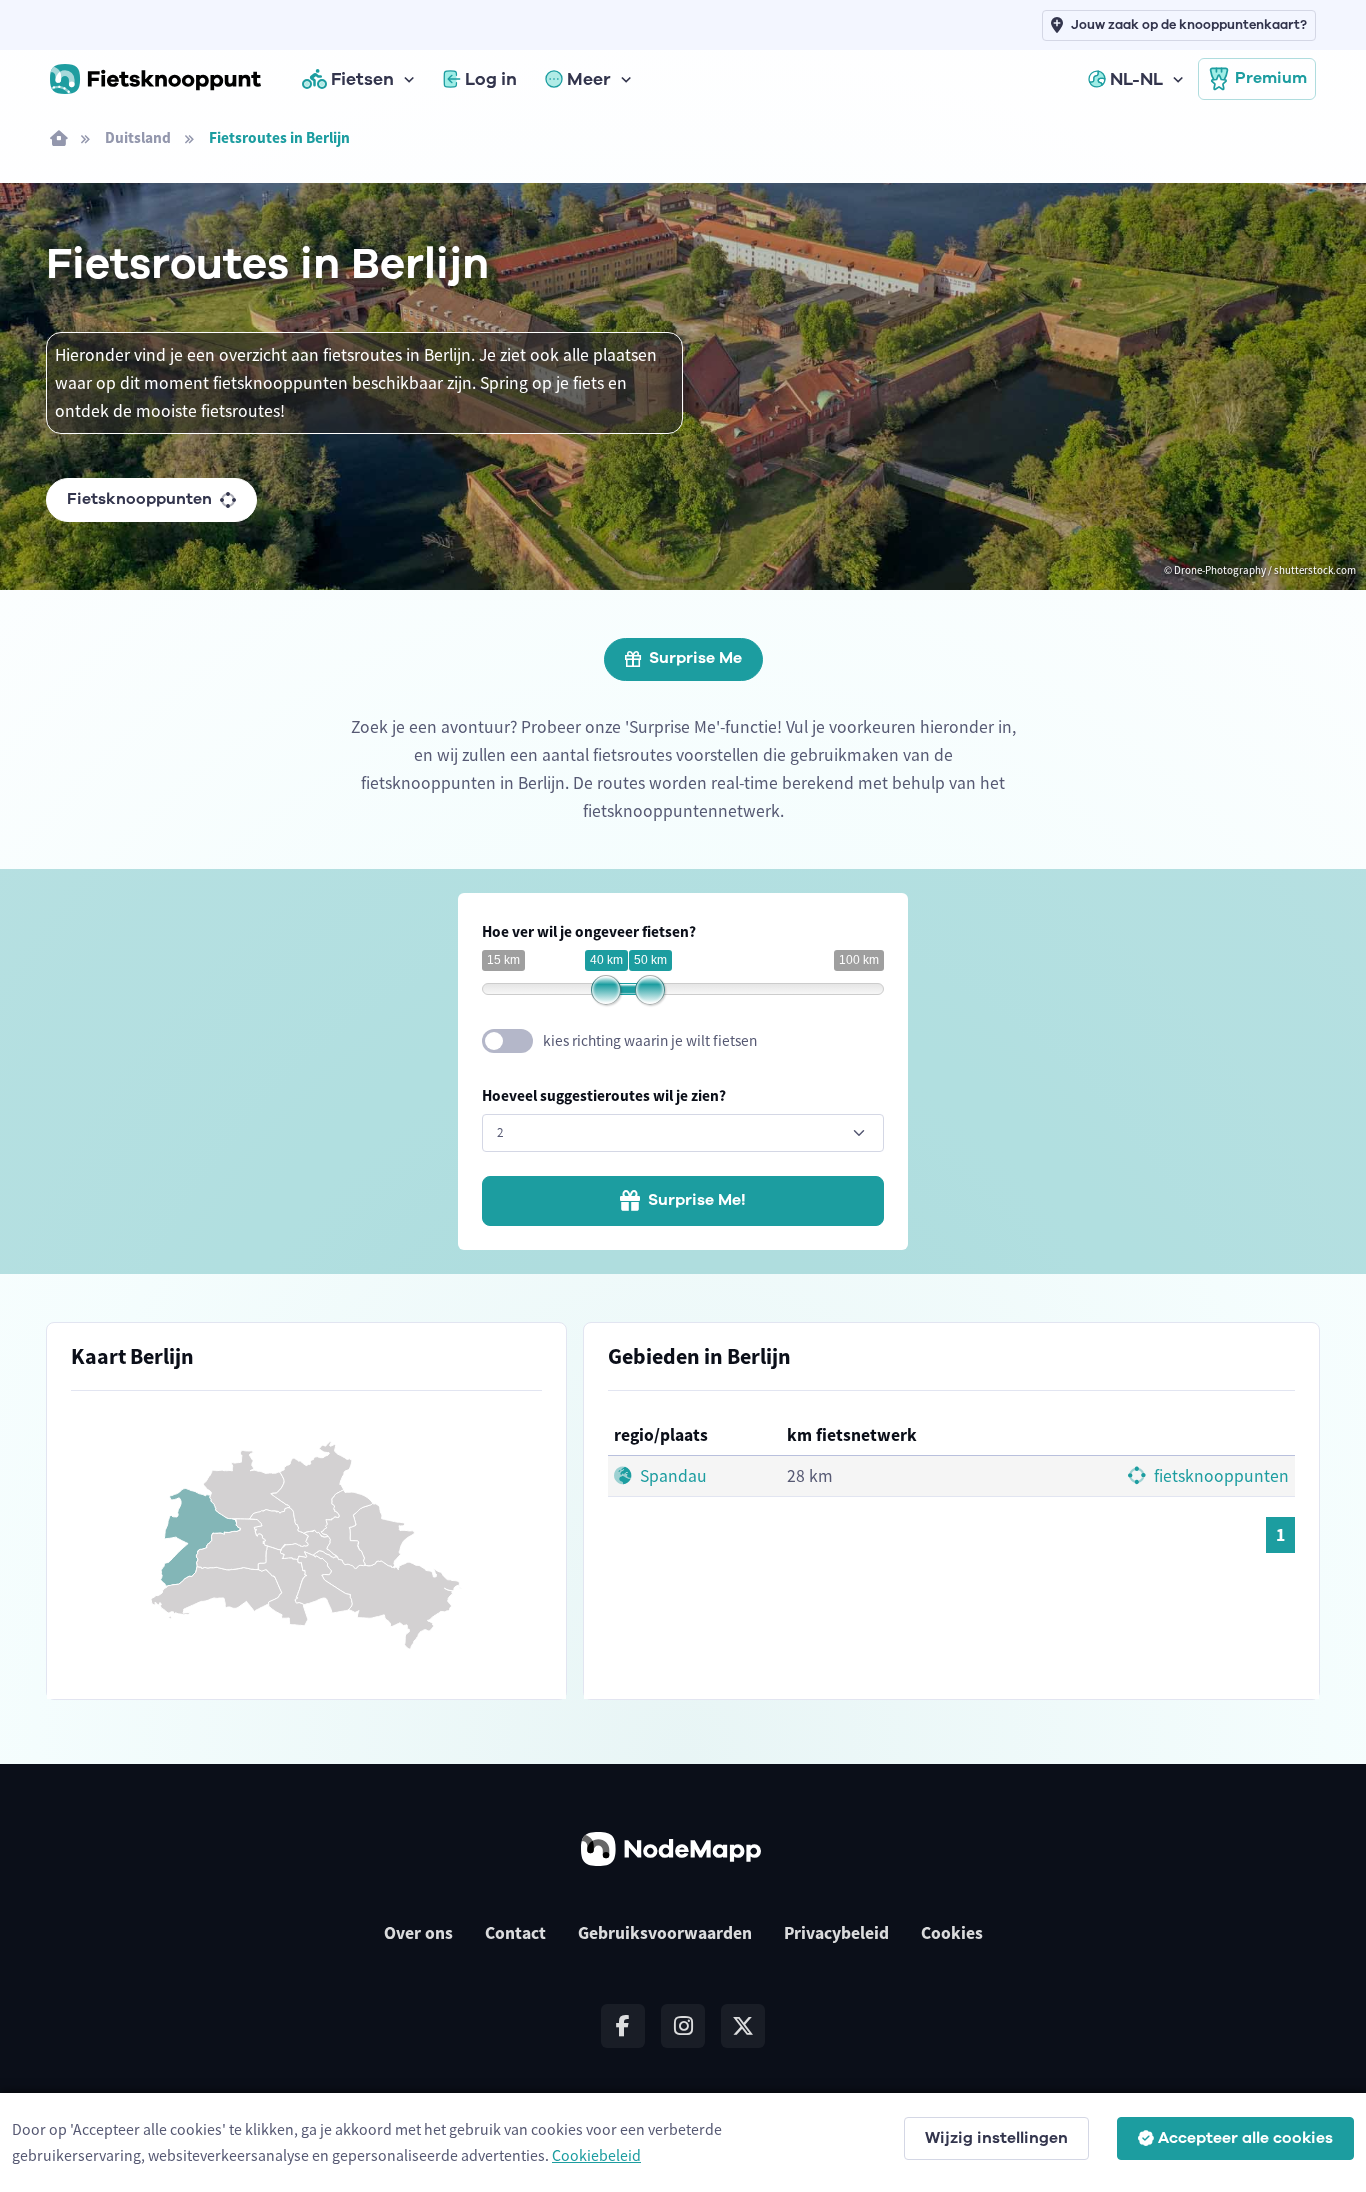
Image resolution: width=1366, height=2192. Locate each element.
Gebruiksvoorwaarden (665, 1933)
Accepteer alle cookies (1245, 2138)
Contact (515, 1933)
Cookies (952, 1933)
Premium (1271, 78)
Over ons (418, 1933)
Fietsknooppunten (139, 499)
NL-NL (1136, 79)
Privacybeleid (836, 1933)
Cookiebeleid (596, 2155)
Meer (589, 79)
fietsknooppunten (1219, 1476)
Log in (491, 79)
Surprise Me (695, 658)
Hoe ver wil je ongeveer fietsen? (589, 931)
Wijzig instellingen (996, 2138)
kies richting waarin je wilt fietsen (650, 1040)
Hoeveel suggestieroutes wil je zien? (604, 1095)
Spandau (671, 1476)
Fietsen (362, 79)
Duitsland (138, 137)
